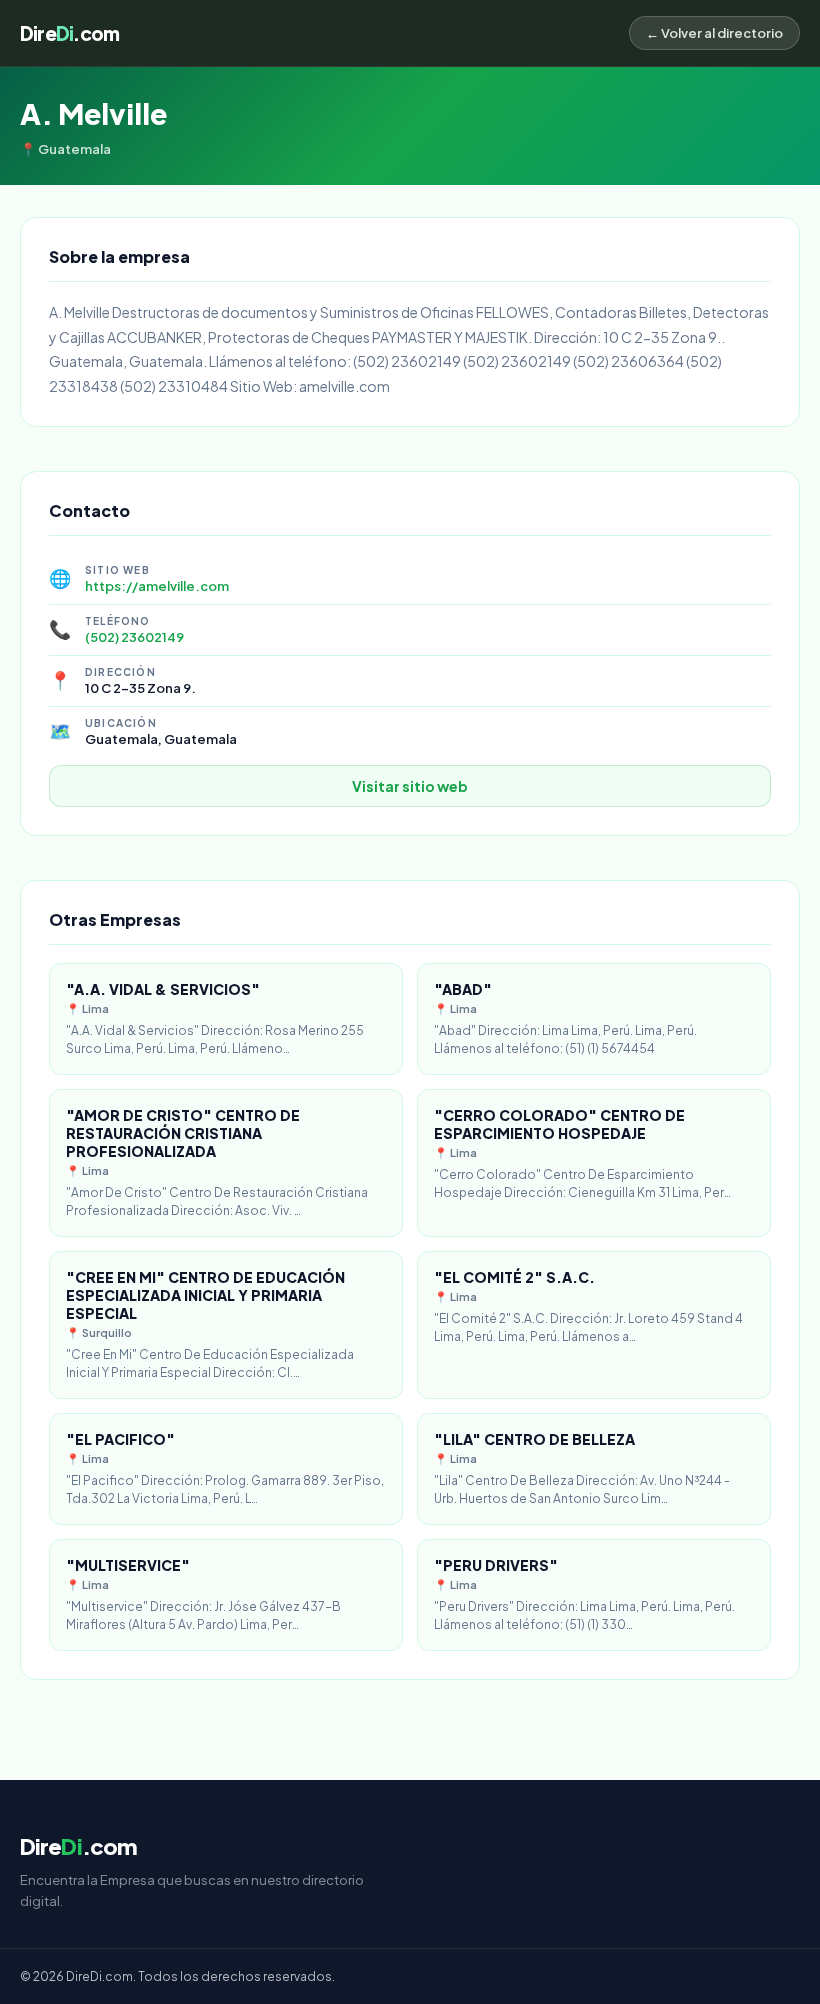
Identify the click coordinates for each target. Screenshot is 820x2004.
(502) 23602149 (134, 637)
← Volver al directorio (714, 33)
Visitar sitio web (410, 786)
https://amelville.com (157, 586)
